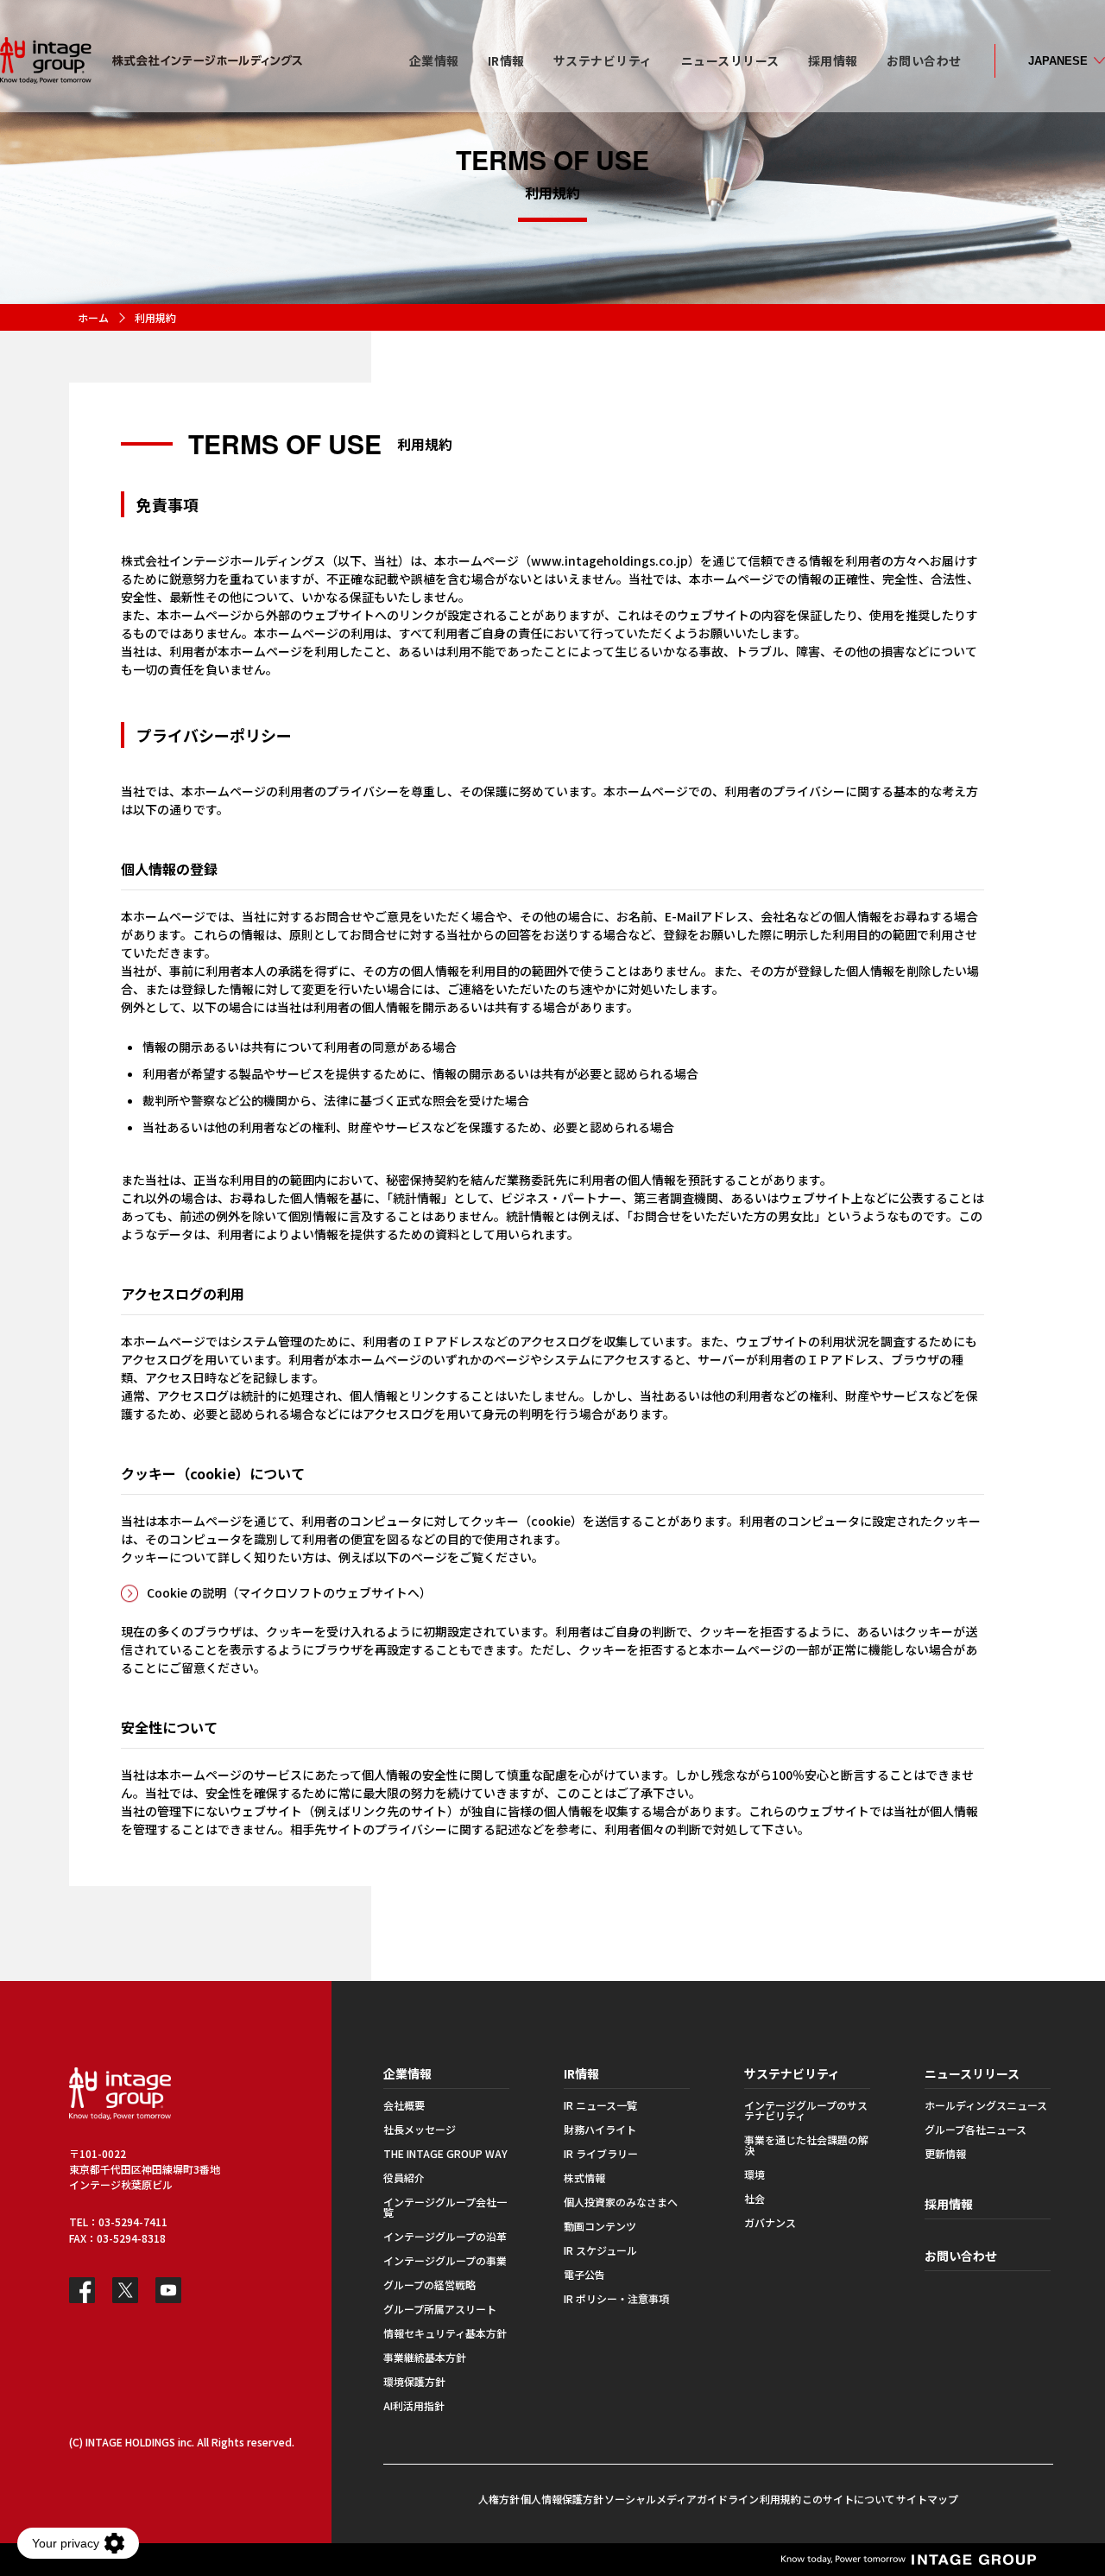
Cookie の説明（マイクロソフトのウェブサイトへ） (289, 1592)
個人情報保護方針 (562, 2499)
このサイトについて (849, 2499)
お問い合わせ (961, 2256)
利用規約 (780, 2499)
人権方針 (499, 2499)
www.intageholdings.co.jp (609, 560)
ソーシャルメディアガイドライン (682, 2499)
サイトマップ (927, 2499)
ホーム (93, 317)
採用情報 (949, 2204)
